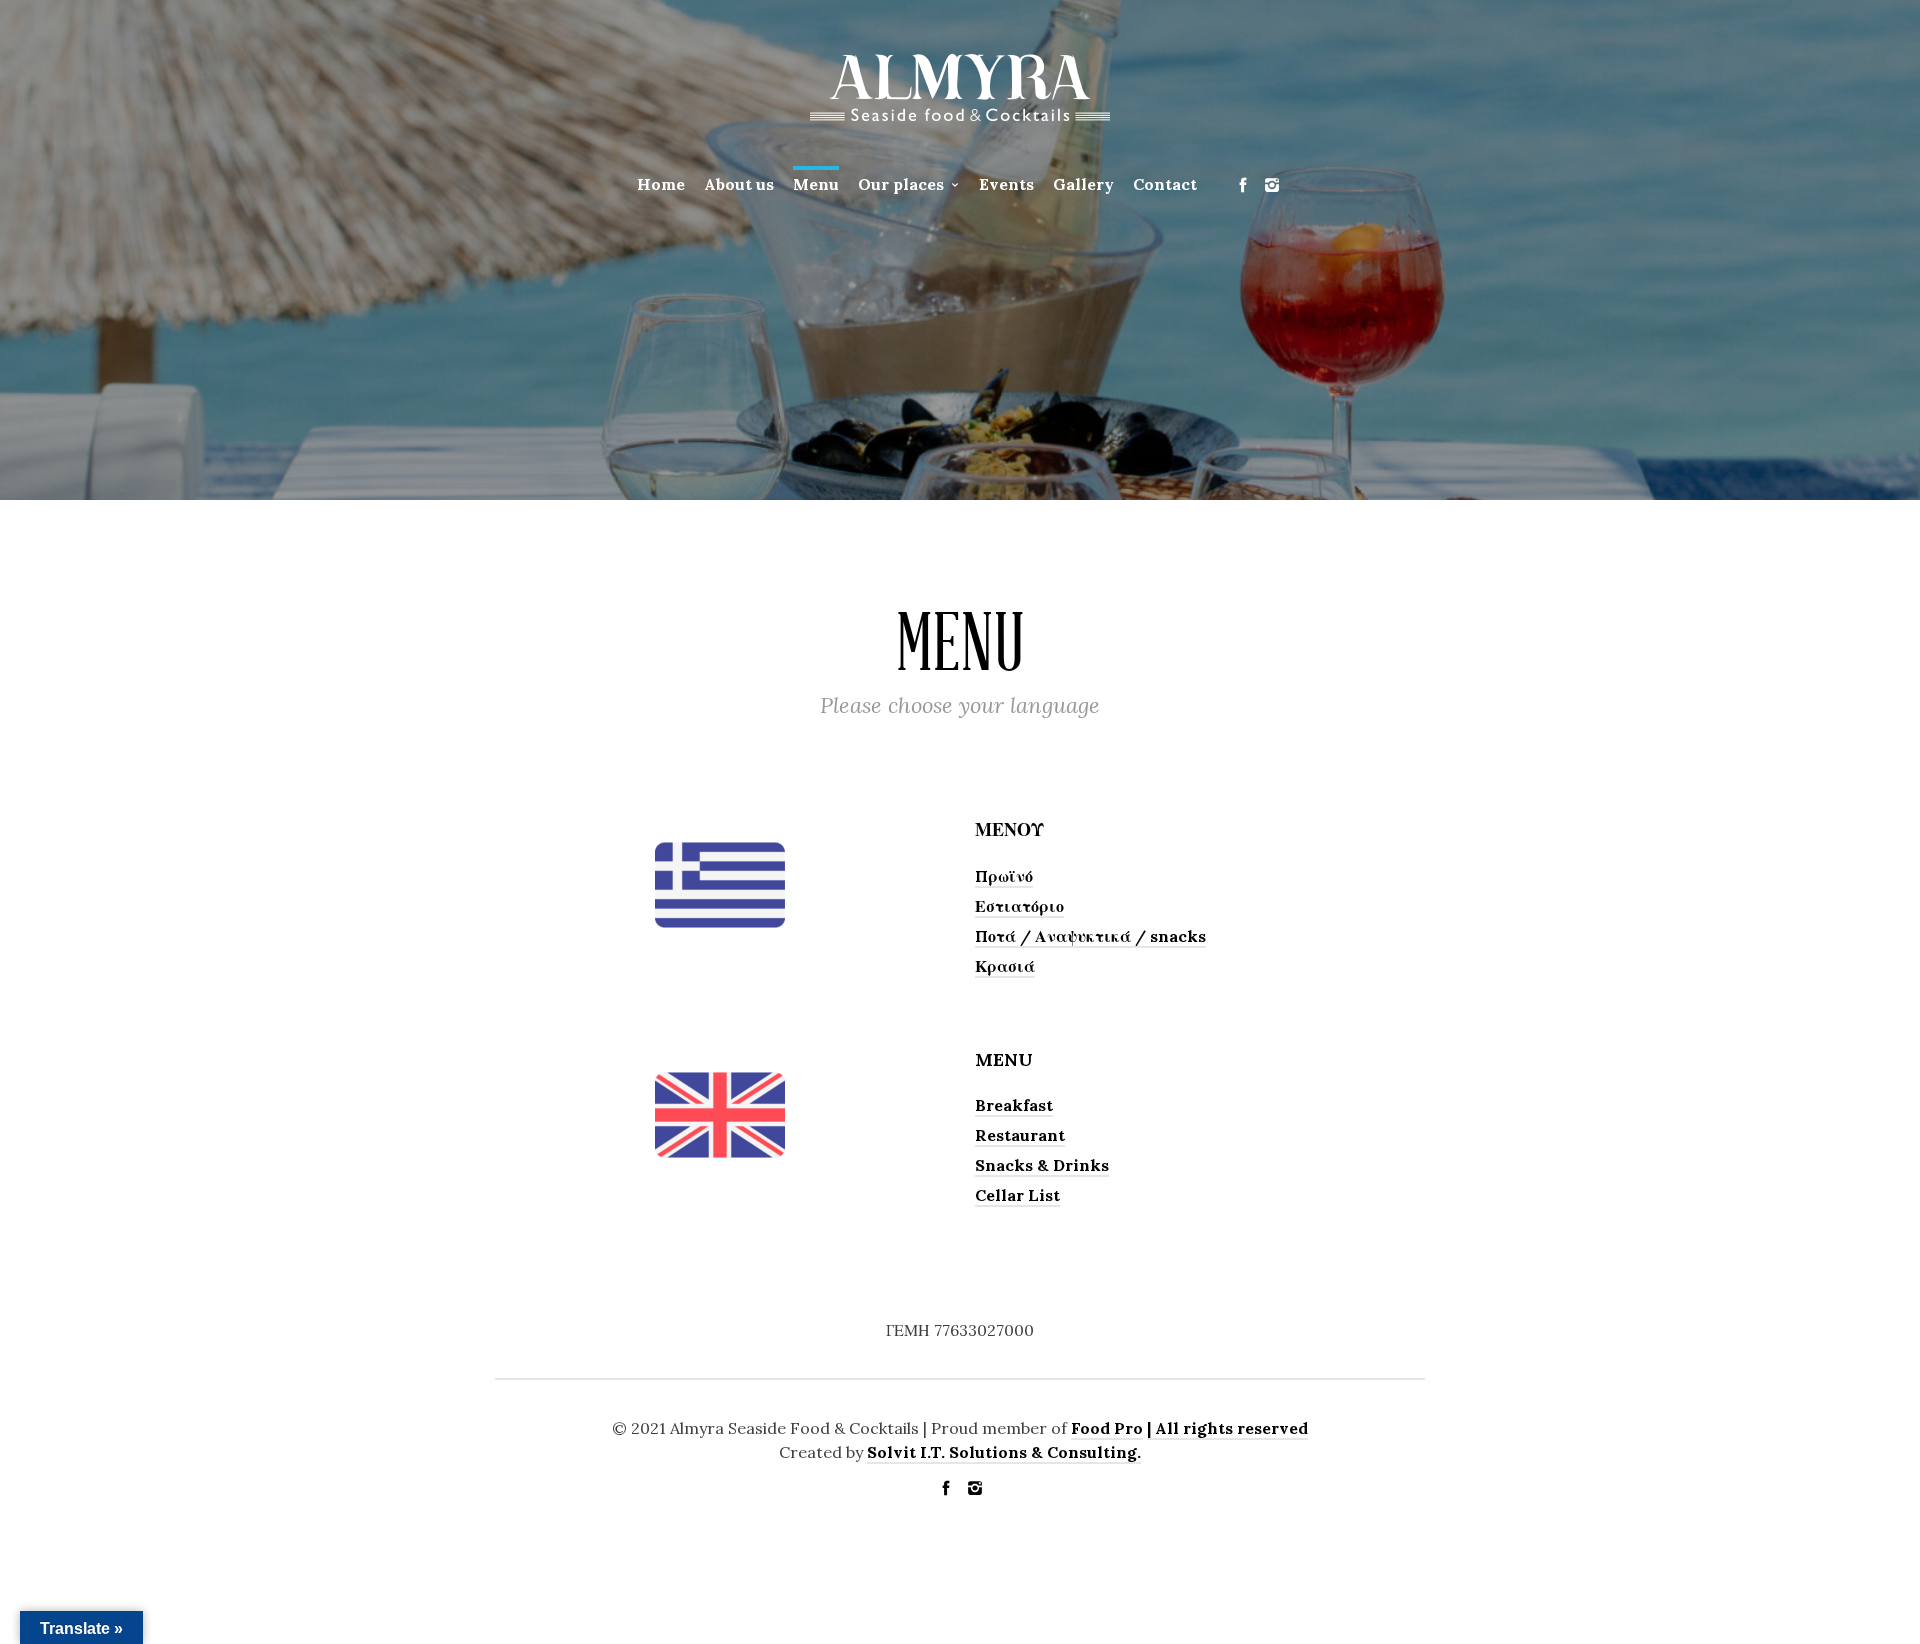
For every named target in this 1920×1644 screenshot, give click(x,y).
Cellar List (1017, 1195)
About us (739, 184)
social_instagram (1272, 185)
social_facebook (1243, 185)
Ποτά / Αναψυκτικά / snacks (1090, 936)
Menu (816, 184)
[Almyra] (960, 86)
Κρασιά (1005, 966)
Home (661, 184)
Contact (1165, 184)
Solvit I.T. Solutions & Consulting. (1004, 1452)
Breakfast (1014, 1105)
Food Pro (1107, 1428)
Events (1006, 184)
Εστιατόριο (1019, 906)
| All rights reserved (1227, 1428)
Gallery (1083, 184)
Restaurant (1020, 1135)
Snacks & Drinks (1042, 1165)
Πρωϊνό (1004, 876)
